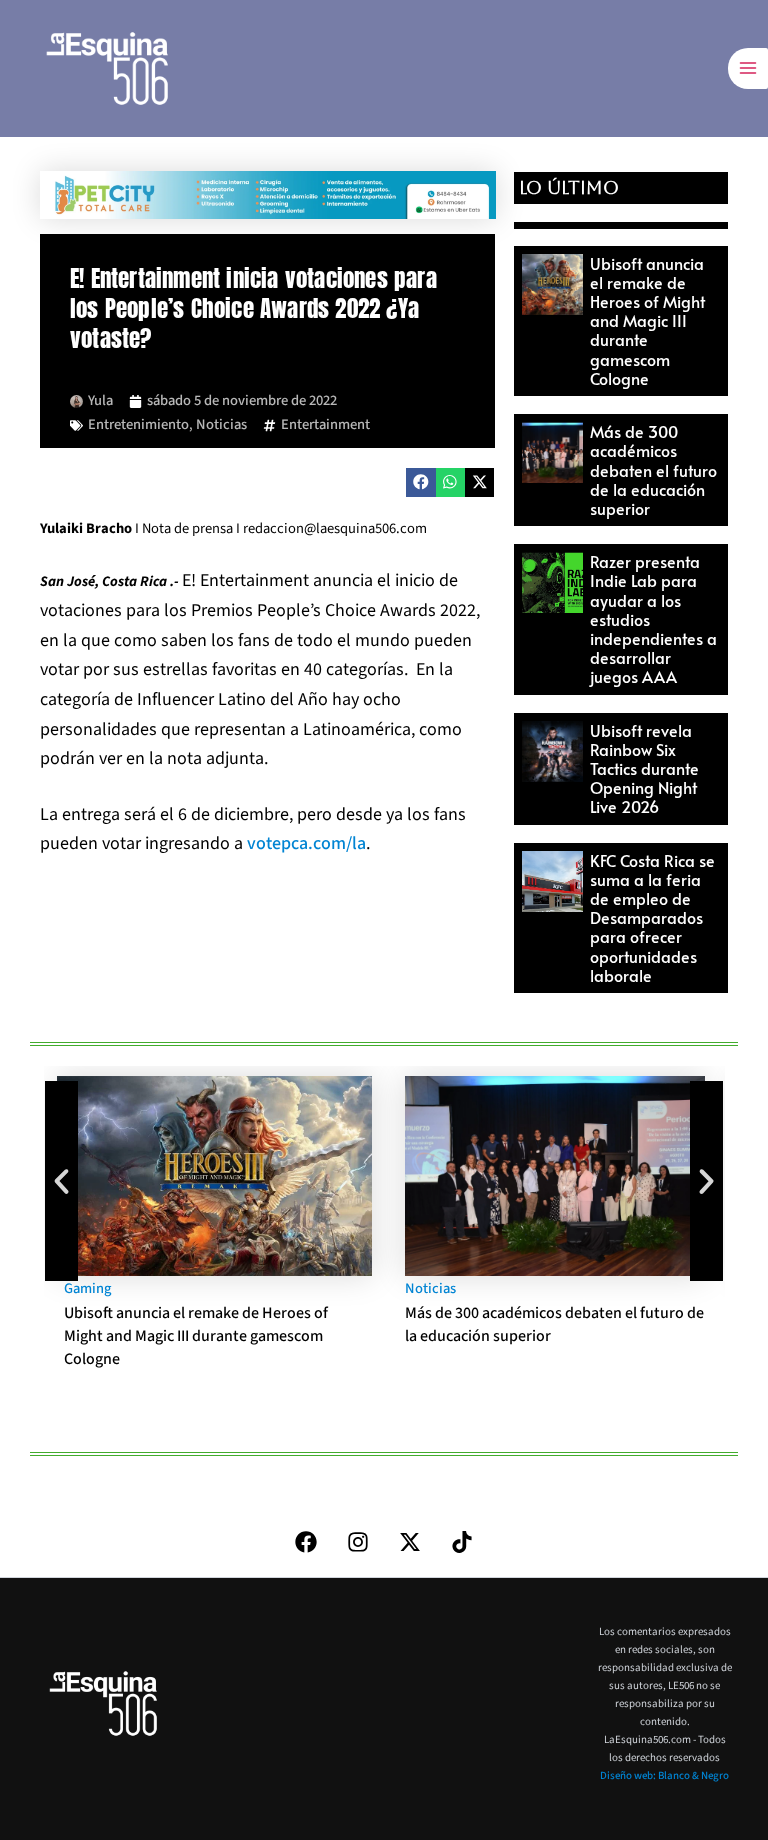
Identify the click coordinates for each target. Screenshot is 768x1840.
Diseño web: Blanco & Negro (664, 1775)
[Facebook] (306, 1542)
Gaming (87, 1288)
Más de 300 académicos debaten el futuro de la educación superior (653, 469)
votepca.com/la (306, 843)
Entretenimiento (138, 424)
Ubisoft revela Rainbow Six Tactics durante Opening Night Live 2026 (644, 768)
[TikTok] (462, 1542)
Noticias (221, 424)
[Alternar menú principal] (748, 68)
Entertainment (325, 424)
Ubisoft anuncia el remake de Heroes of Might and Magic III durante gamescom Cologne (647, 320)
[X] (410, 1542)
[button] (420, 482)
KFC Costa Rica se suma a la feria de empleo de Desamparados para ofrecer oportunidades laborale (652, 917)
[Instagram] (358, 1542)
